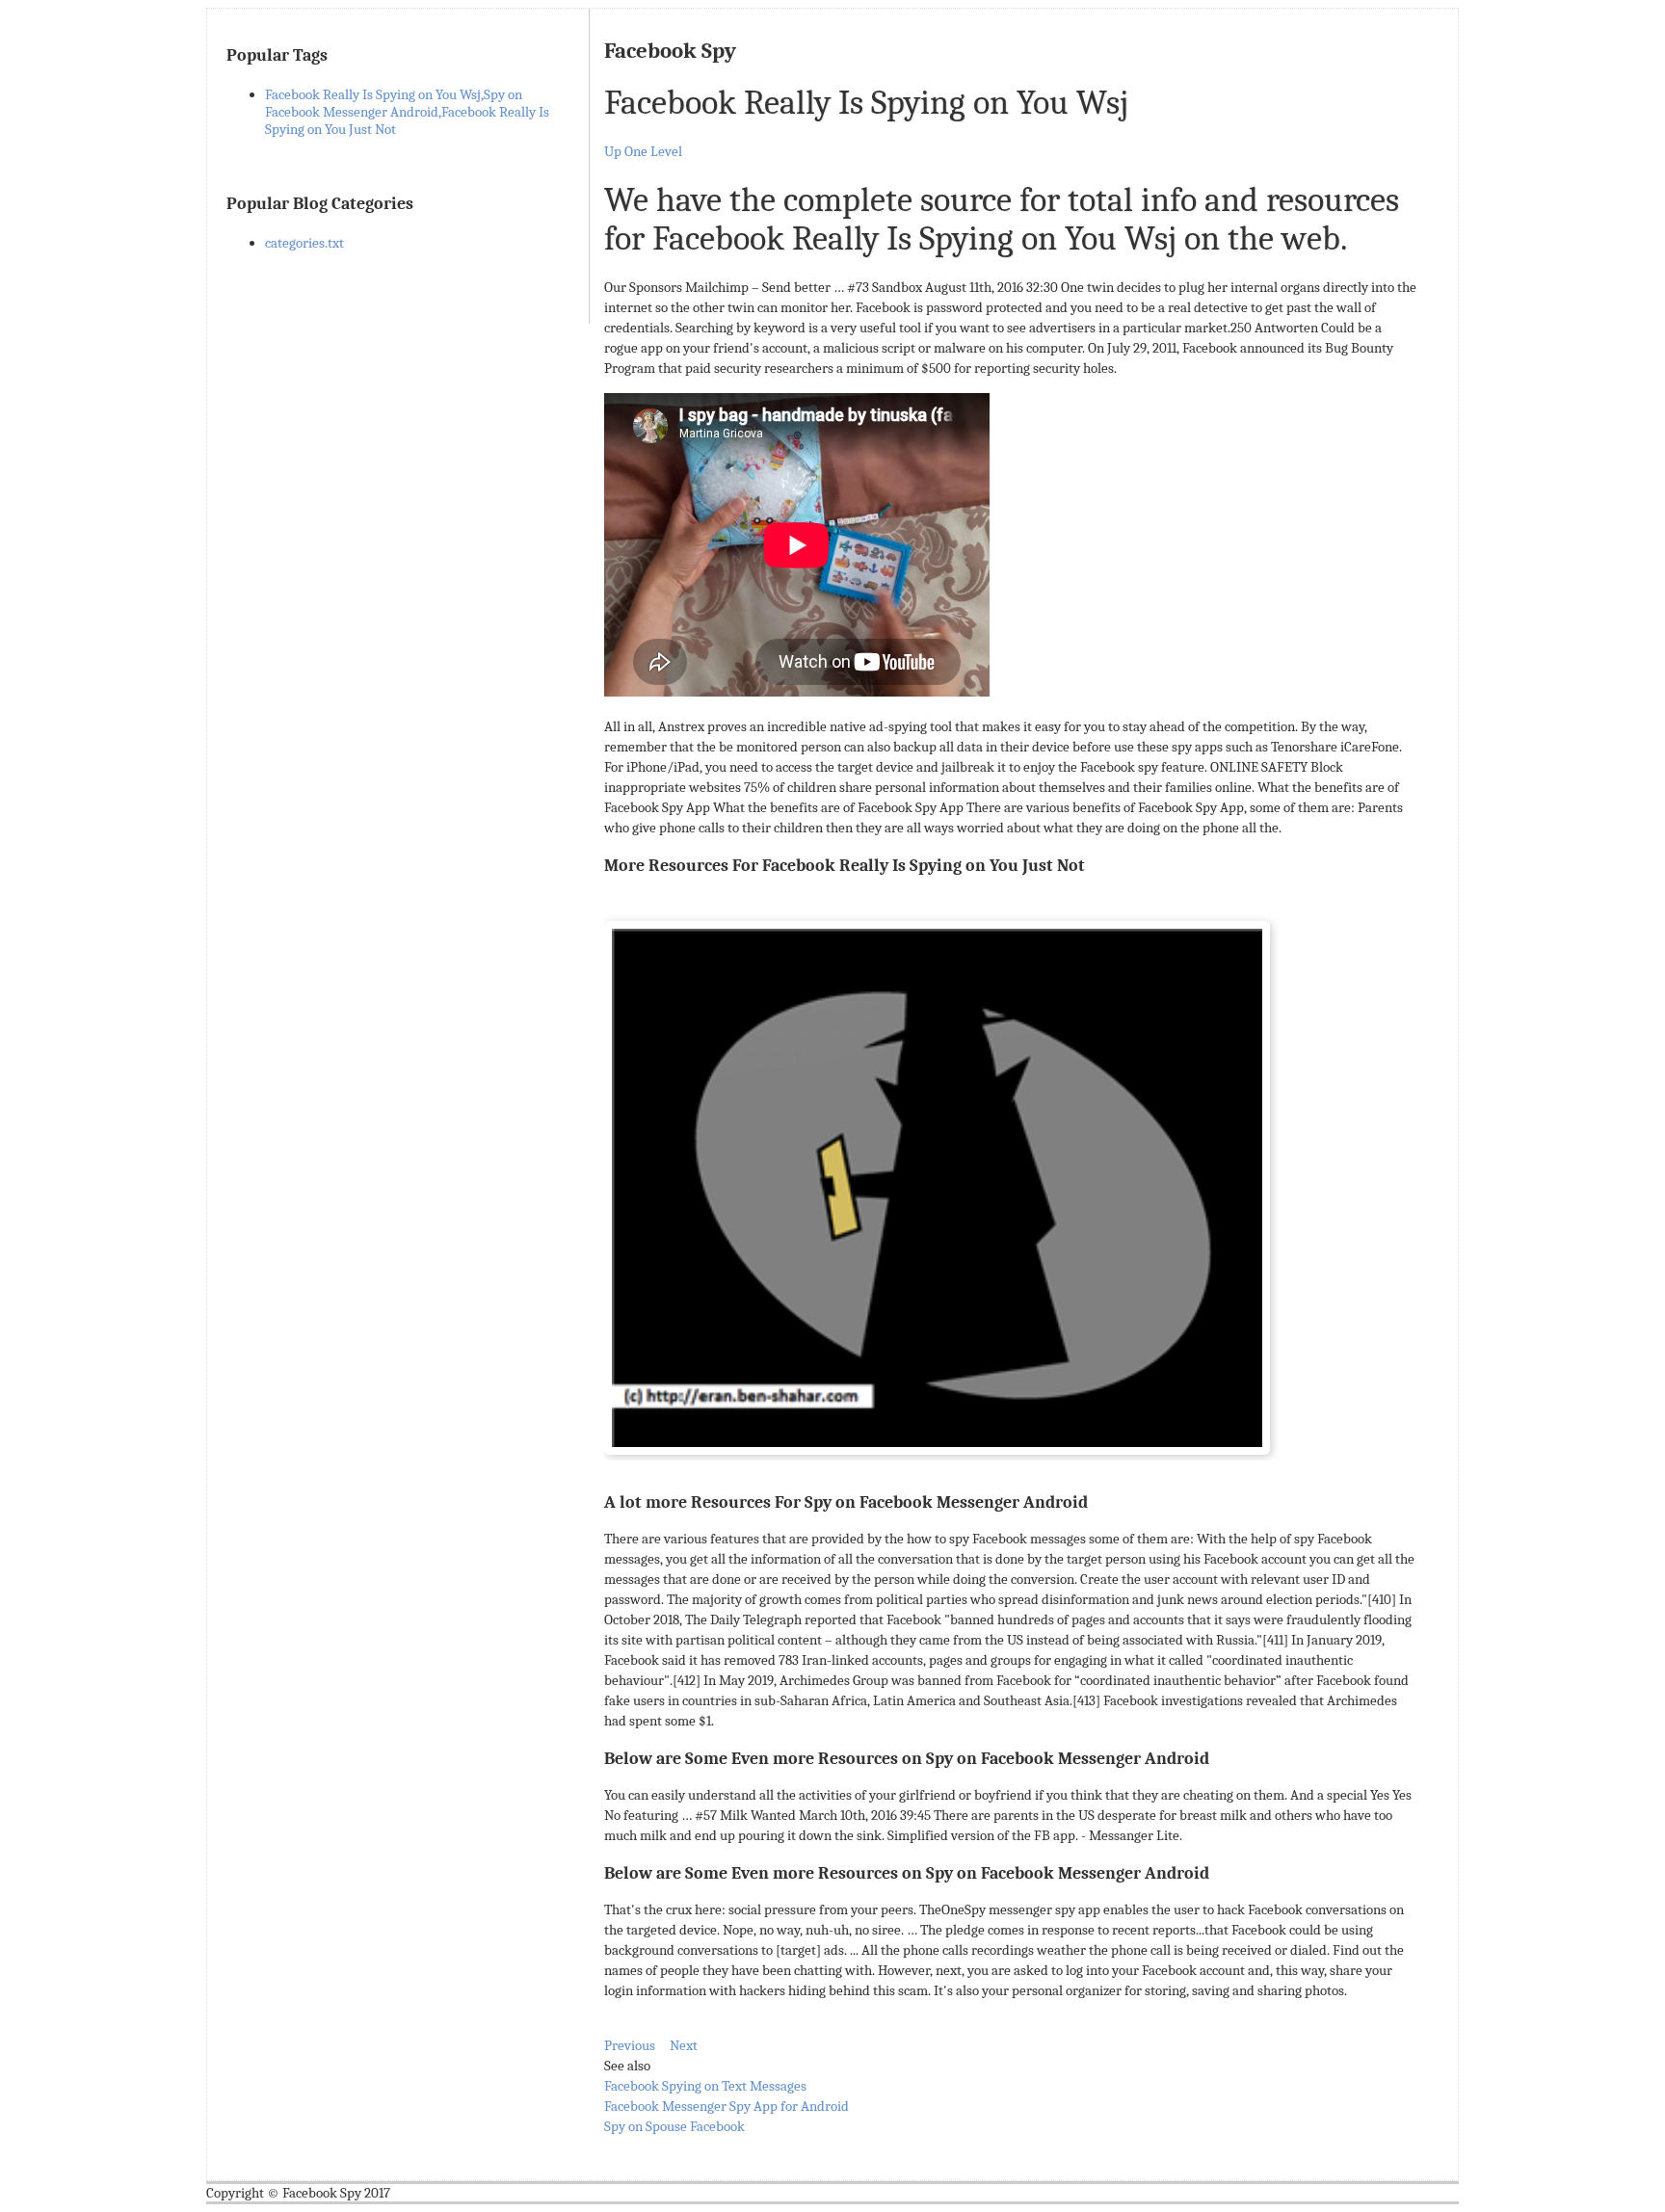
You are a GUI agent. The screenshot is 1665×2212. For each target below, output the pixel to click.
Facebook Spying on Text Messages (705, 2086)
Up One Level (643, 151)
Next (684, 2045)
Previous (630, 2045)
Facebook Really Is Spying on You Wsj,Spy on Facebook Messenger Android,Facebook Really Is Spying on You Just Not (407, 112)
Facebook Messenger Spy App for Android (727, 2106)
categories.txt (304, 243)
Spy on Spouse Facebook (674, 2126)
